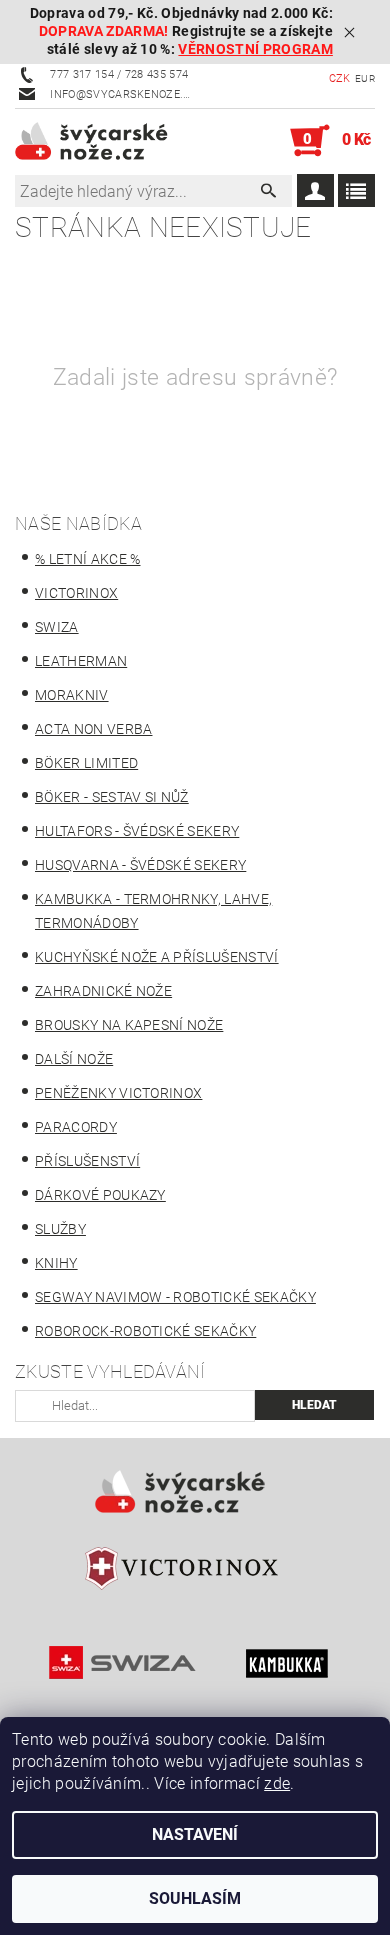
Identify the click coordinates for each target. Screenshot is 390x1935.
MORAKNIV (72, 695)
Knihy (56, 1263)
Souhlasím (195, 1898)
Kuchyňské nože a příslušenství (157, 957)
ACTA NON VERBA (93, 729)
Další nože (74, 1059)
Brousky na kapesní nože (129, 1025)
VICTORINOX (76, 593)
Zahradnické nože (103, 991)
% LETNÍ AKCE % (87, 559)
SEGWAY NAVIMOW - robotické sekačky (175, 1297)
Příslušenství (87, 1161)
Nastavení (195, 1834)
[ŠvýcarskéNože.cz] (105, 141)
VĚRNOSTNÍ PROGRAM (255, 49)
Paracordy (76, 1127)
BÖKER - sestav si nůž (112, 797)
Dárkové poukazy (100, 1195)
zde (277, 1783)
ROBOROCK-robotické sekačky (145, 1331)
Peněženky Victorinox (118, 1093)
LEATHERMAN (81, 661)
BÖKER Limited (86, 763)
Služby (60, 1229)
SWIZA (57, 627)
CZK (340, 78)
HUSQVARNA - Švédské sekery (140, 865)
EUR (365, 78)
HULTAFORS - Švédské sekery (137, 831)
